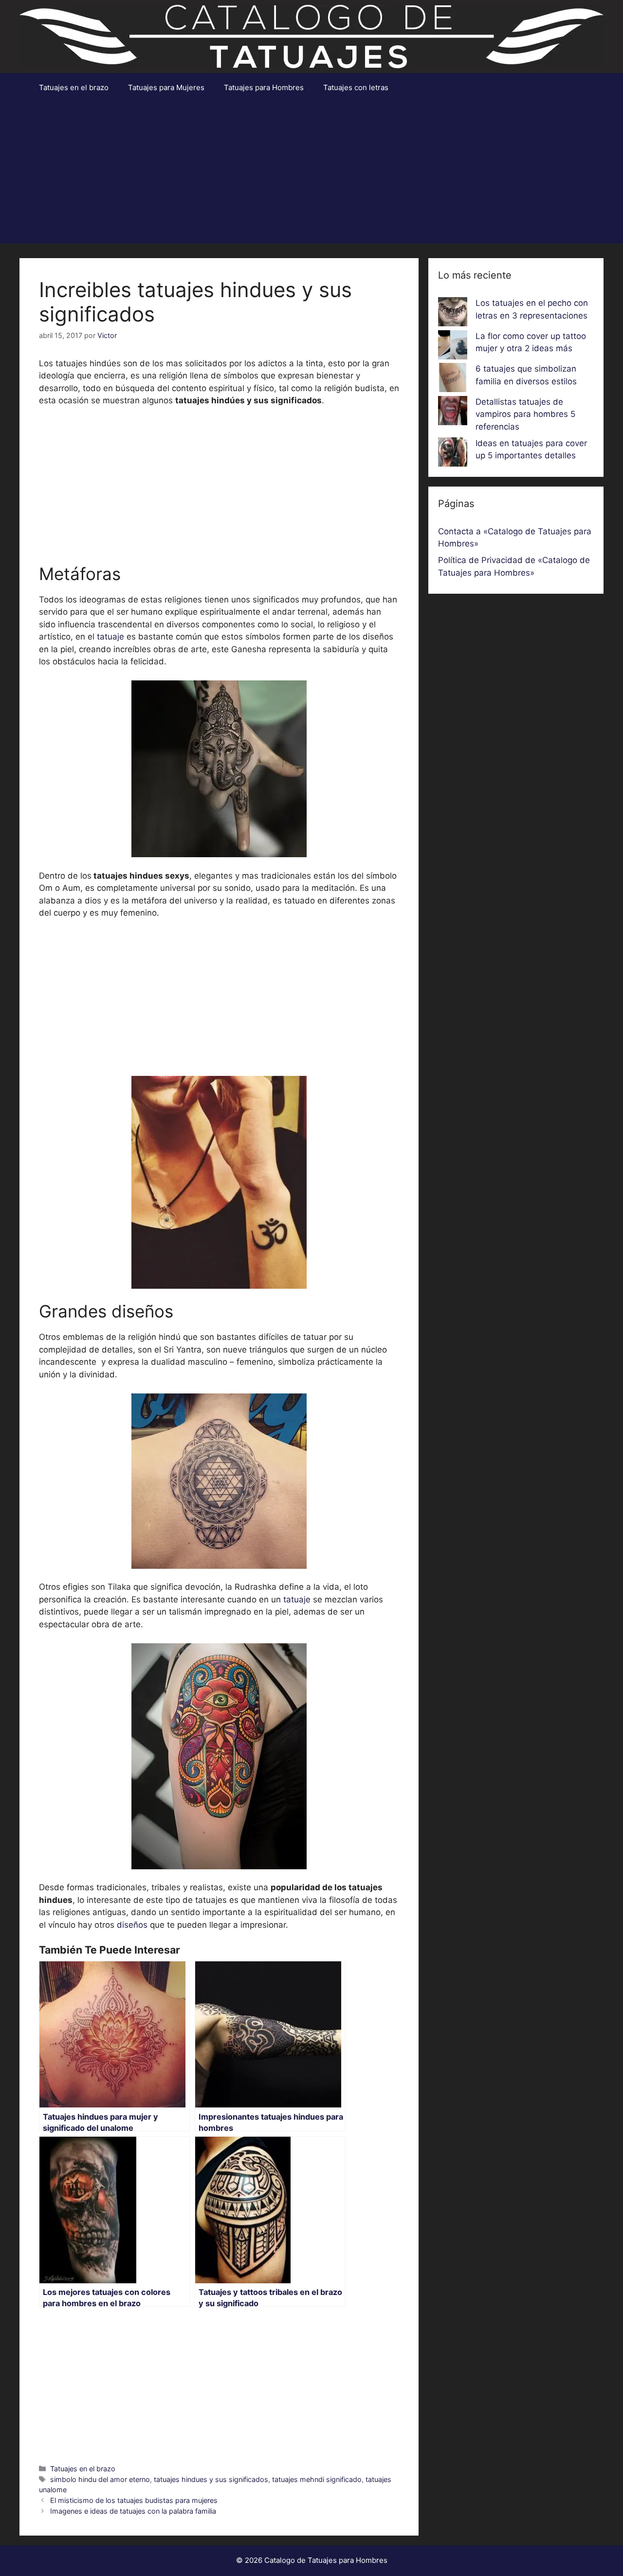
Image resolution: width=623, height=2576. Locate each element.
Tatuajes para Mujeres (166, 87)
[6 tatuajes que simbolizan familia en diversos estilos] (453, 379)
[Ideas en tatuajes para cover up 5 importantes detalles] (453, 454)
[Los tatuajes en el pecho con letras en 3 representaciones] (453, 314)
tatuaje (112, 637)
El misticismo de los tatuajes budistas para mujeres (134, 2500)
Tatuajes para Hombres (264, 87)
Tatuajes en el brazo (74, 87)
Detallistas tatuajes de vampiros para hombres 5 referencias (525, 414)
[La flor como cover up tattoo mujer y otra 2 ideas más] (453, 347)
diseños (132, 1925)
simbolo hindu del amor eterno (100, 2479)
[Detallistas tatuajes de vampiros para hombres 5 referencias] (453, 413)
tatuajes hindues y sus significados (211, 2479)
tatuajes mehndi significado (317, 2479)
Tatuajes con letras (356, 87)
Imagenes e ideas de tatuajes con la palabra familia (133, 2511)
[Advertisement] (311, 175)
